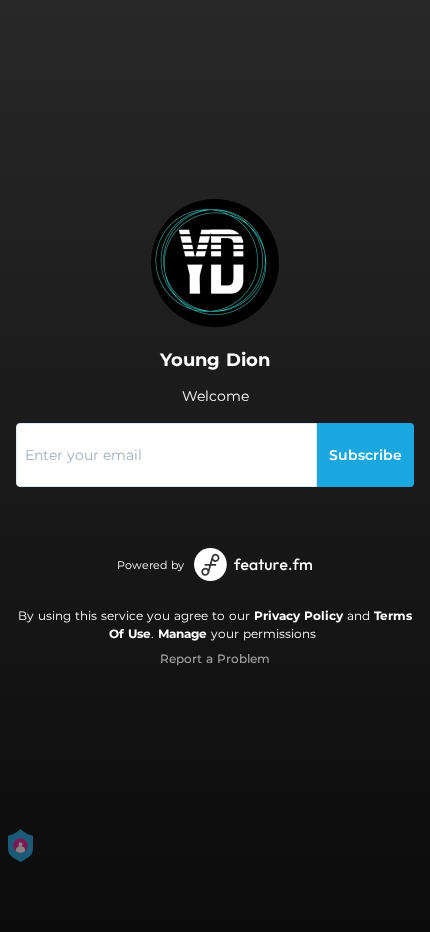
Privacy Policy (298, 615)
